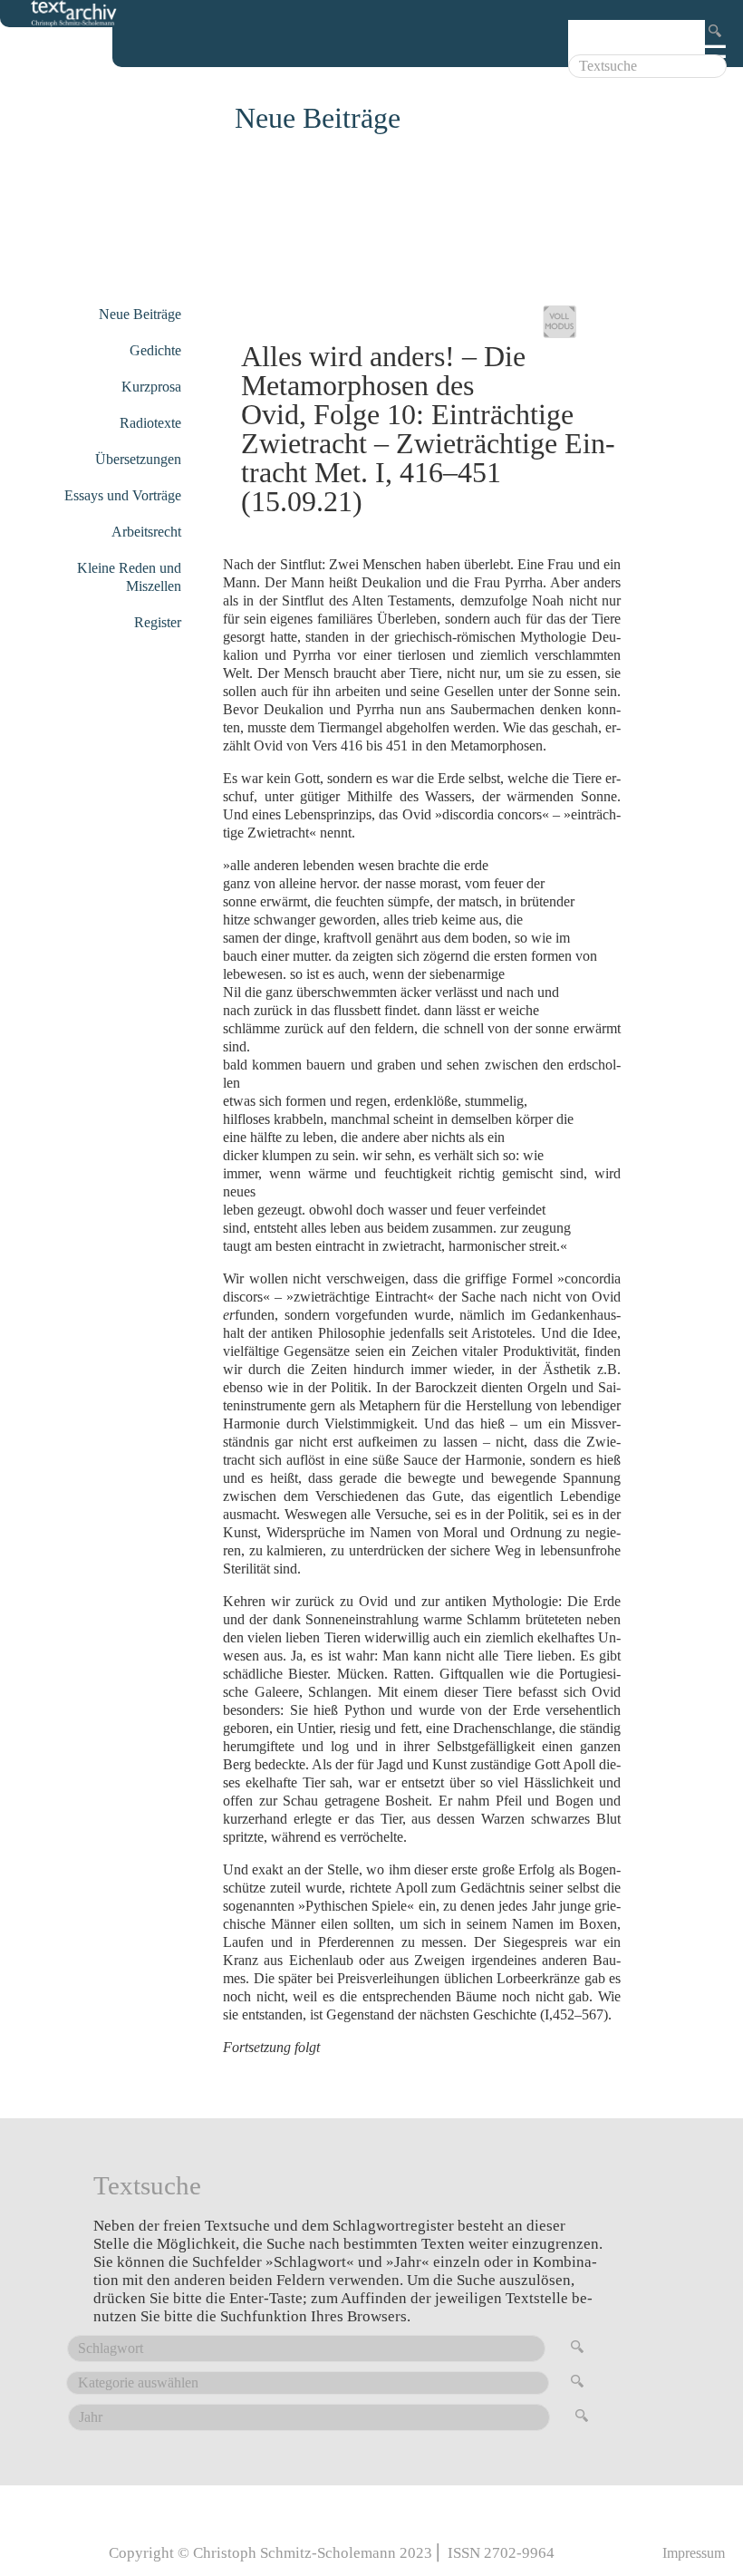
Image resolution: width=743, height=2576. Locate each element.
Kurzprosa (151, 387)
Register (158, 622)
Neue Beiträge (140, 314)
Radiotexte (150, 423)
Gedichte (155, 350)
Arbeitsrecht (146, 532)
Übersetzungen (138, 459)
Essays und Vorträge (123, 495)
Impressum (694, 2553)
